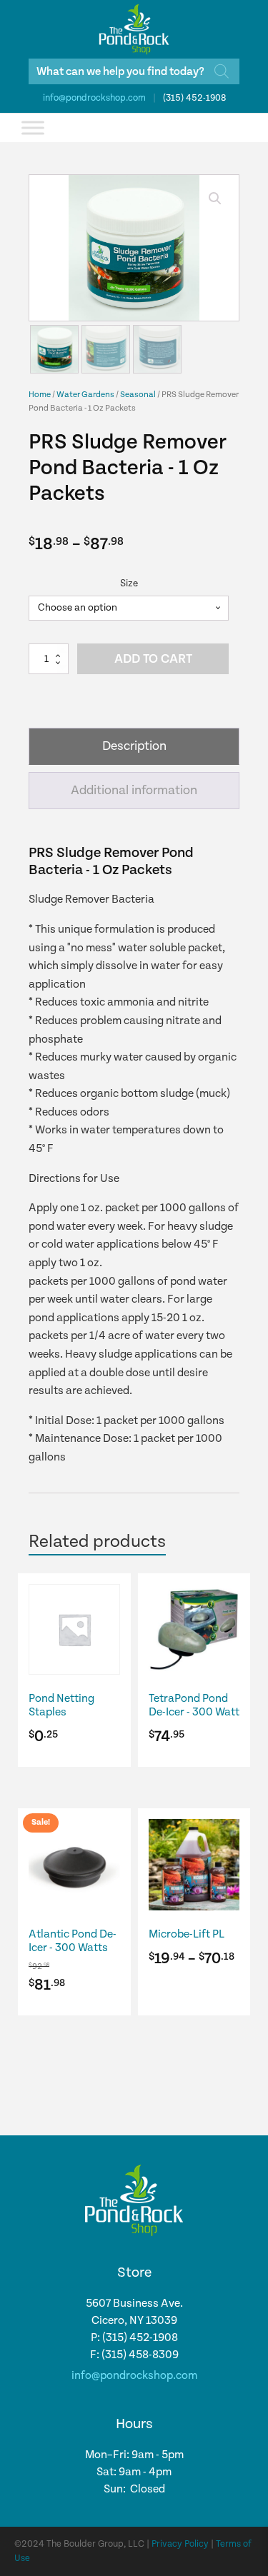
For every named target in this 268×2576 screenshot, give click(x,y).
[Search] (222, 71)
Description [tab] (134, 746)
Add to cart (153, 659)
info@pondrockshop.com (94, 98)
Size (129, 583)
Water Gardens (85, 395)
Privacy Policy (180, 2544)
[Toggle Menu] (33, 127)
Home (40, 395)
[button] (215, 199)
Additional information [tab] (134, 790)
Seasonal (138, 395)
